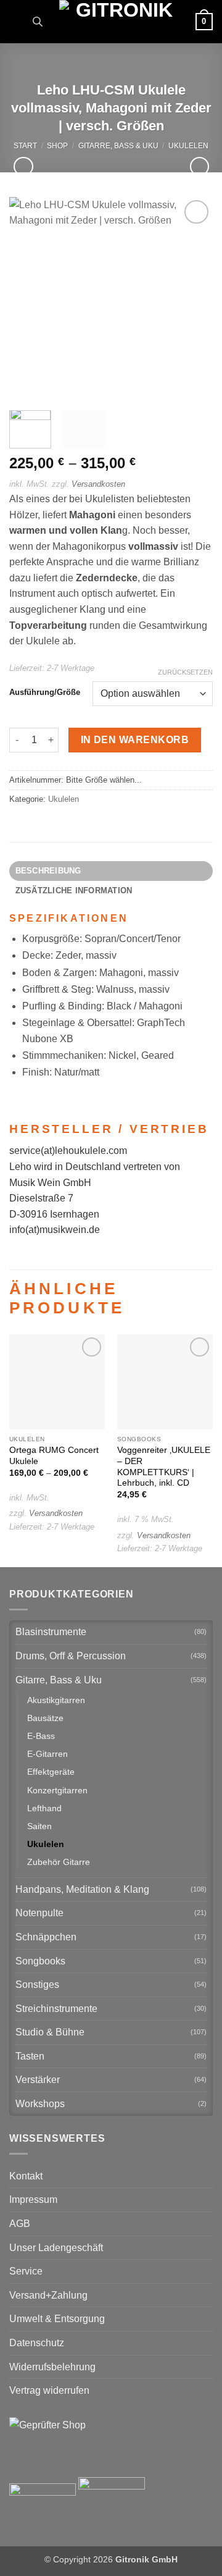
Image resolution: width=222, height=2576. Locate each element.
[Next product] (23, 166)
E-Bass (41, 1736)
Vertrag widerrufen (49, 2390)
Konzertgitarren (57, 1790)
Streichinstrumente (56, 2009)
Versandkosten (98, 484)
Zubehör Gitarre (59, 1862)
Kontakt (26, 2176)
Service (26, 2271)
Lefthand (44, 1808)
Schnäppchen (46, 1937)
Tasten (30, 2056)
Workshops (40, 2104)
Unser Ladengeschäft (56, 2248)
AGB (20, 2224)
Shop (57, 146)
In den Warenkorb (135, 740)
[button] (17, 21)
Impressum (33, 2199)
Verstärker (38, 2080)
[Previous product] (199, 166)
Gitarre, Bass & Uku (118, 146)
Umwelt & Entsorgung (57, 2319)
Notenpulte (39, 1913)
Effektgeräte (51, 1772)
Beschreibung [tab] (48, 871)
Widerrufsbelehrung (52, 2367)
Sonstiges (37, 1985)
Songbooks (40, 1961)
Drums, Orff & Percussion (71, 1656)
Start (25, 146)
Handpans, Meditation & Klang (82, 1889)
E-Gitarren (47, 1754)
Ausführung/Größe (45, 692)
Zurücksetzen (185, 672)
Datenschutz (37, 2343)
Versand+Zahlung (48, 2295)
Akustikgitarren (56, 1700)
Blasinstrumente (51, 1632)
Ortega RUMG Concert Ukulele (54, 1456)
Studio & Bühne (50, 2032)
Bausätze (45, 1718)
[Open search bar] (38, 22)
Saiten (39, 1826)
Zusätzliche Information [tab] (74, 890)
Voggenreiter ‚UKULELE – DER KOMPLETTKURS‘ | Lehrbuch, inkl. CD (164, 1467)
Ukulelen (188, 146)
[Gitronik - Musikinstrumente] (119, 22)
